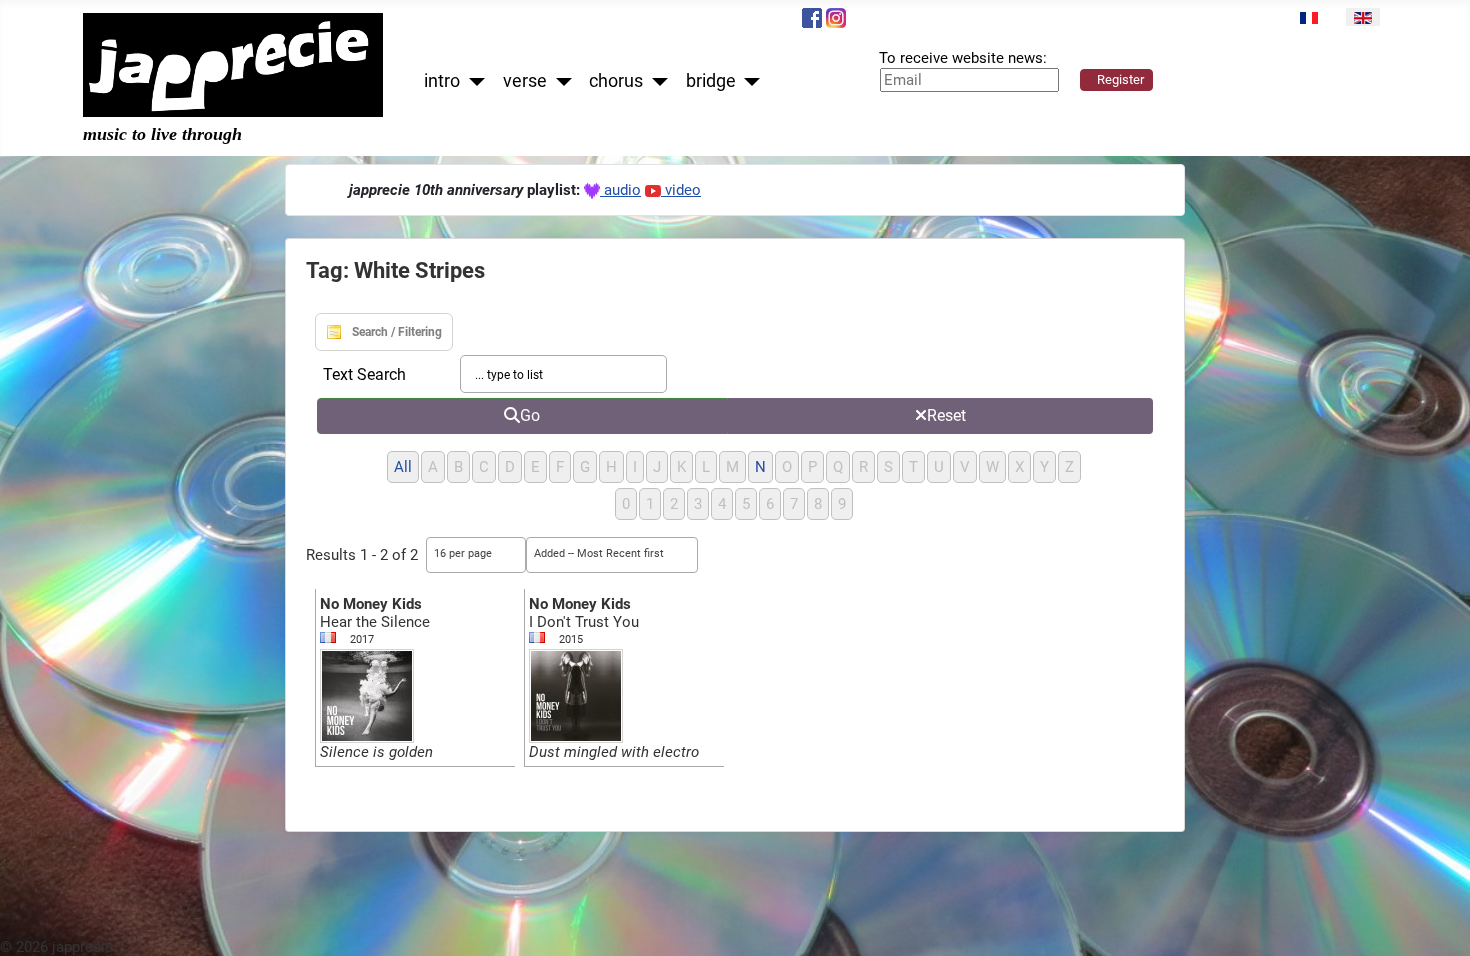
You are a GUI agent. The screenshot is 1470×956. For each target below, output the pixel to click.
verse (525, 81)
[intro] (472, 81)
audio (620, 190)
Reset (946, 415)
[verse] (559, 81)
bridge (711, 81)
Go (530, 415)
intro (442, 81)
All (403, 467)
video (681, 190)
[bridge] (748, 81)
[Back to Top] (1436, 922)
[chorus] (655, 81)
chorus (616, 81)
